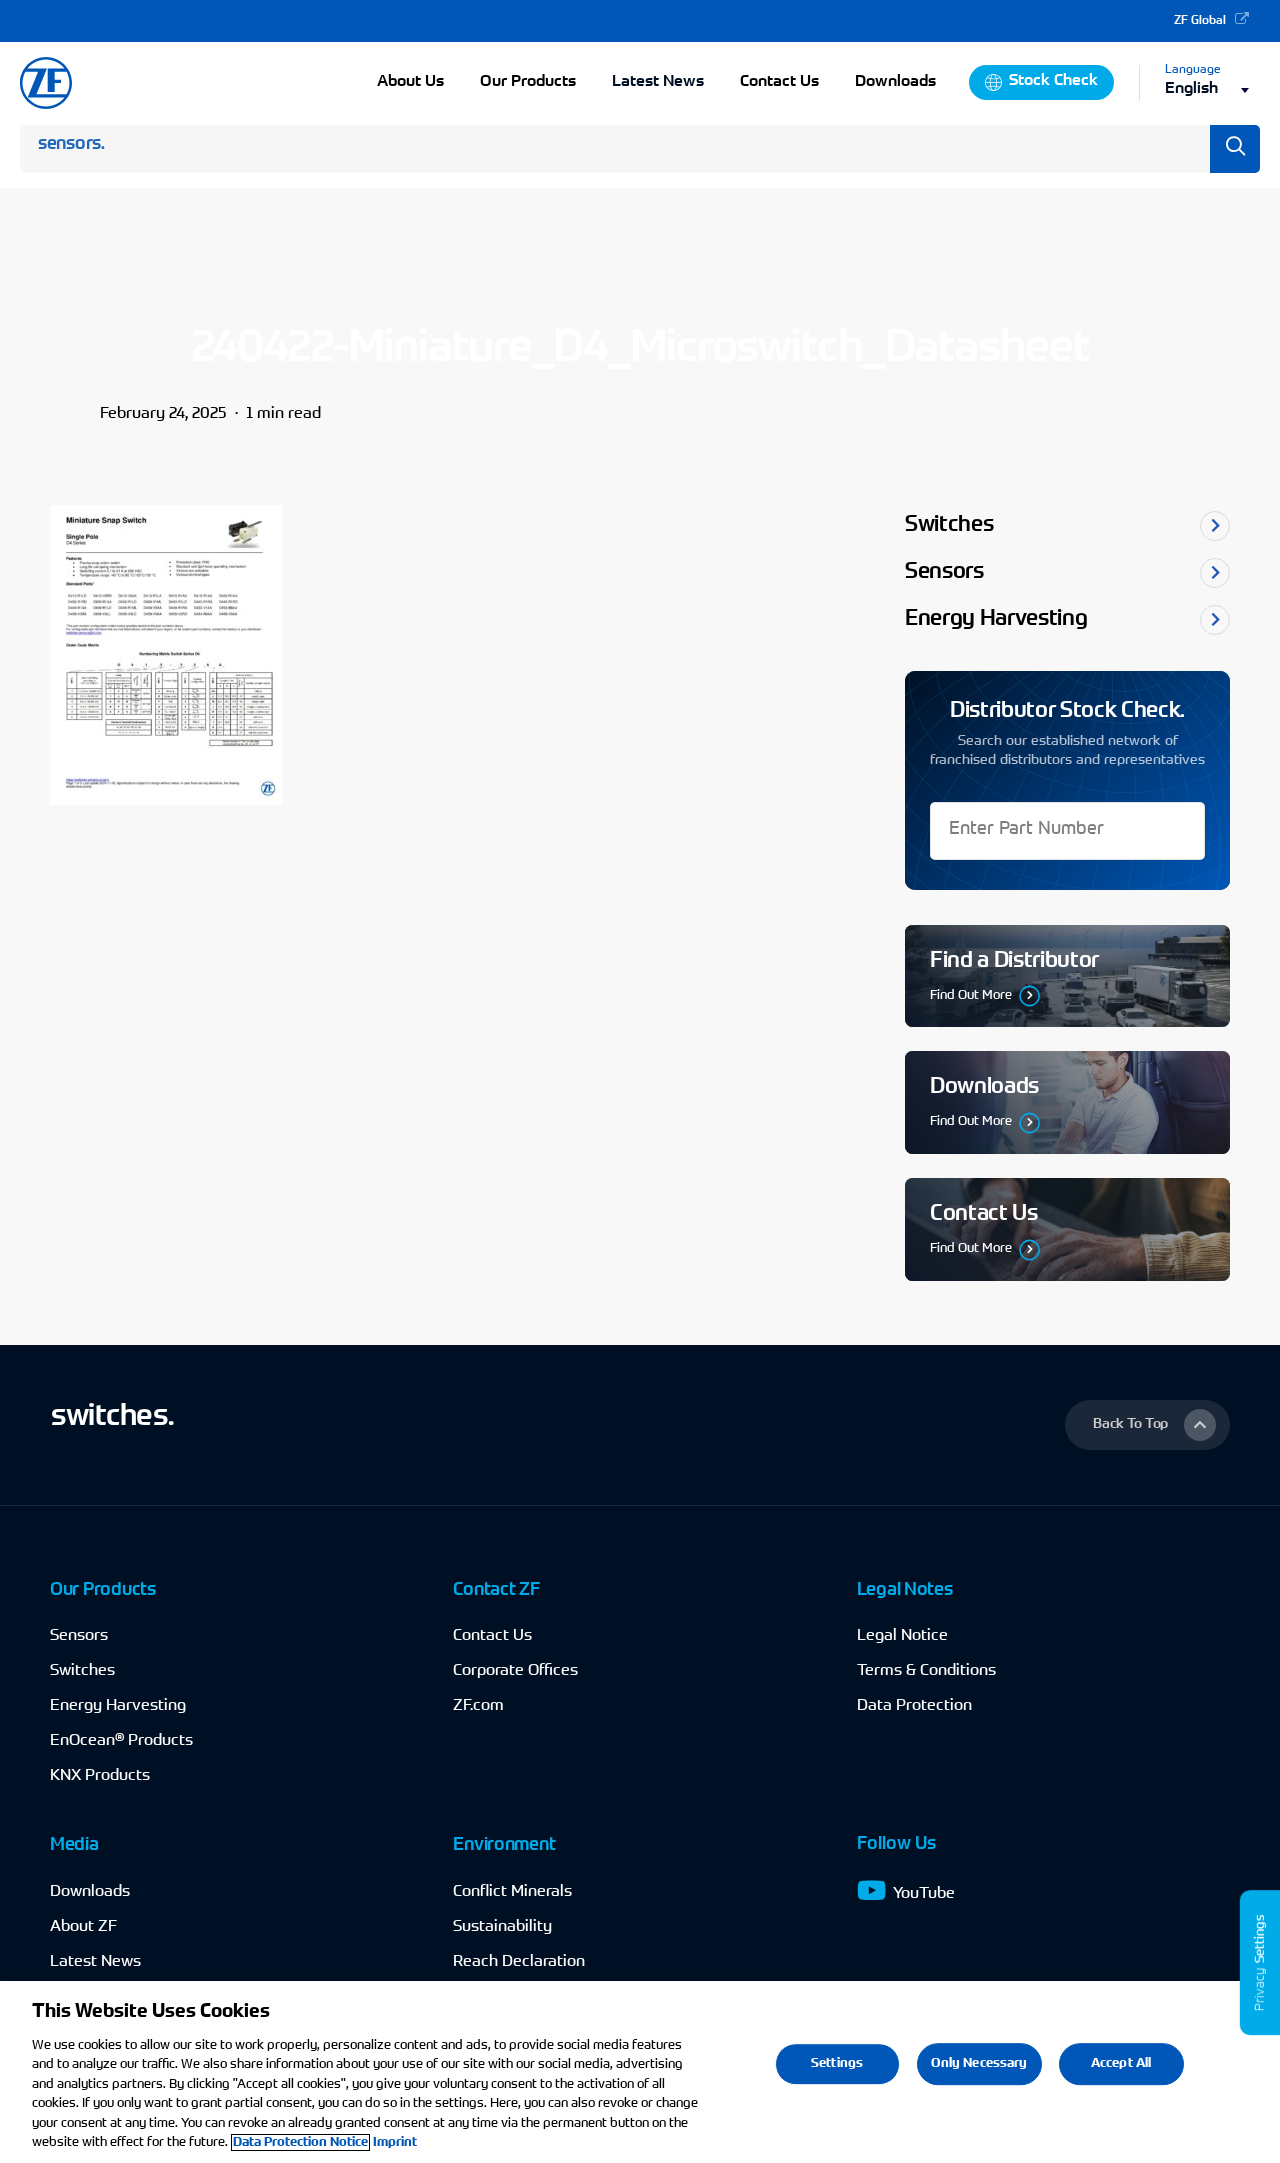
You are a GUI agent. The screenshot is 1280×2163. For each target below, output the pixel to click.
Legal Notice (902, 1636)
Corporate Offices (515, 1671)
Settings (837, 2063)
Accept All (1121, 2063)
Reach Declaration (519, 1962)
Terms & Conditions (926, 1671)
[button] (1147, 1425)
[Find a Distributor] (1067, 976)
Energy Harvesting (118, 1706)
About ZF (83, 1927)
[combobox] (1212, 89)
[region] (640, 2072)
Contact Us (492, 1636)
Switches (82, 1671)
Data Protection (914, 1706)
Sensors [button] (944, 573)
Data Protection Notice (300, 2142)
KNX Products (100, 1776)
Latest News (658, 82)
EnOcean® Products (121, 1741)
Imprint (395, 2142)
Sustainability (502, 1927)
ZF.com (478, 1706)
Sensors (79, 1636)
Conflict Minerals (512, 1892)
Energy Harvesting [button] (996, 620)
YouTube (924, 1894)
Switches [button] (949, 526)
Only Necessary (979, 2063)
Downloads (90, 1892)
